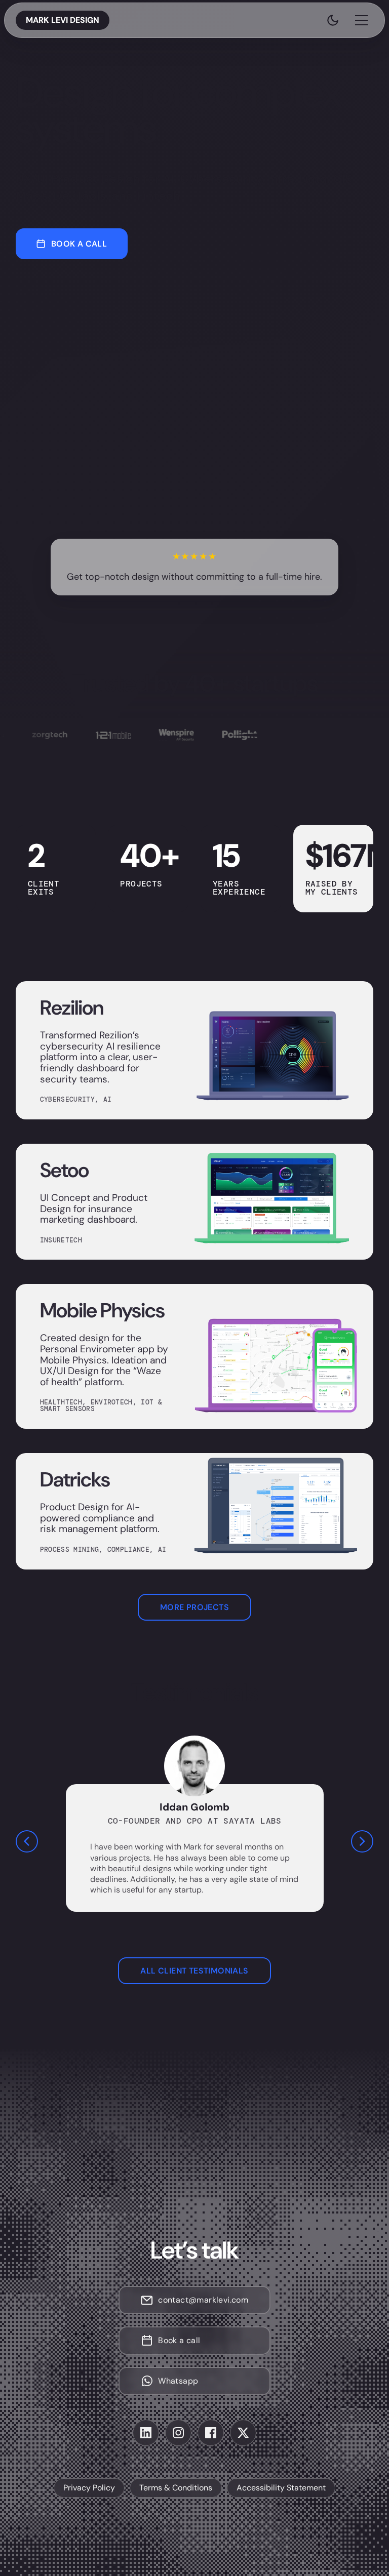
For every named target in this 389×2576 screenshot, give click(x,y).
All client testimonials (194, 1971)
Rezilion (72, 1008)
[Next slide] (362, 1841)
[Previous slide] (27, 1841)
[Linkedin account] (146, 2433)
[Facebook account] (211, 2433)
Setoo (64, 1170)
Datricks (75, 1479)
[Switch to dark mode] (333, 20)
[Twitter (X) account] (243, 2433)
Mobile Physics (102, 1310)
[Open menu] (361, 20)
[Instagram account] (178, 2433)
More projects (194, 1607)
